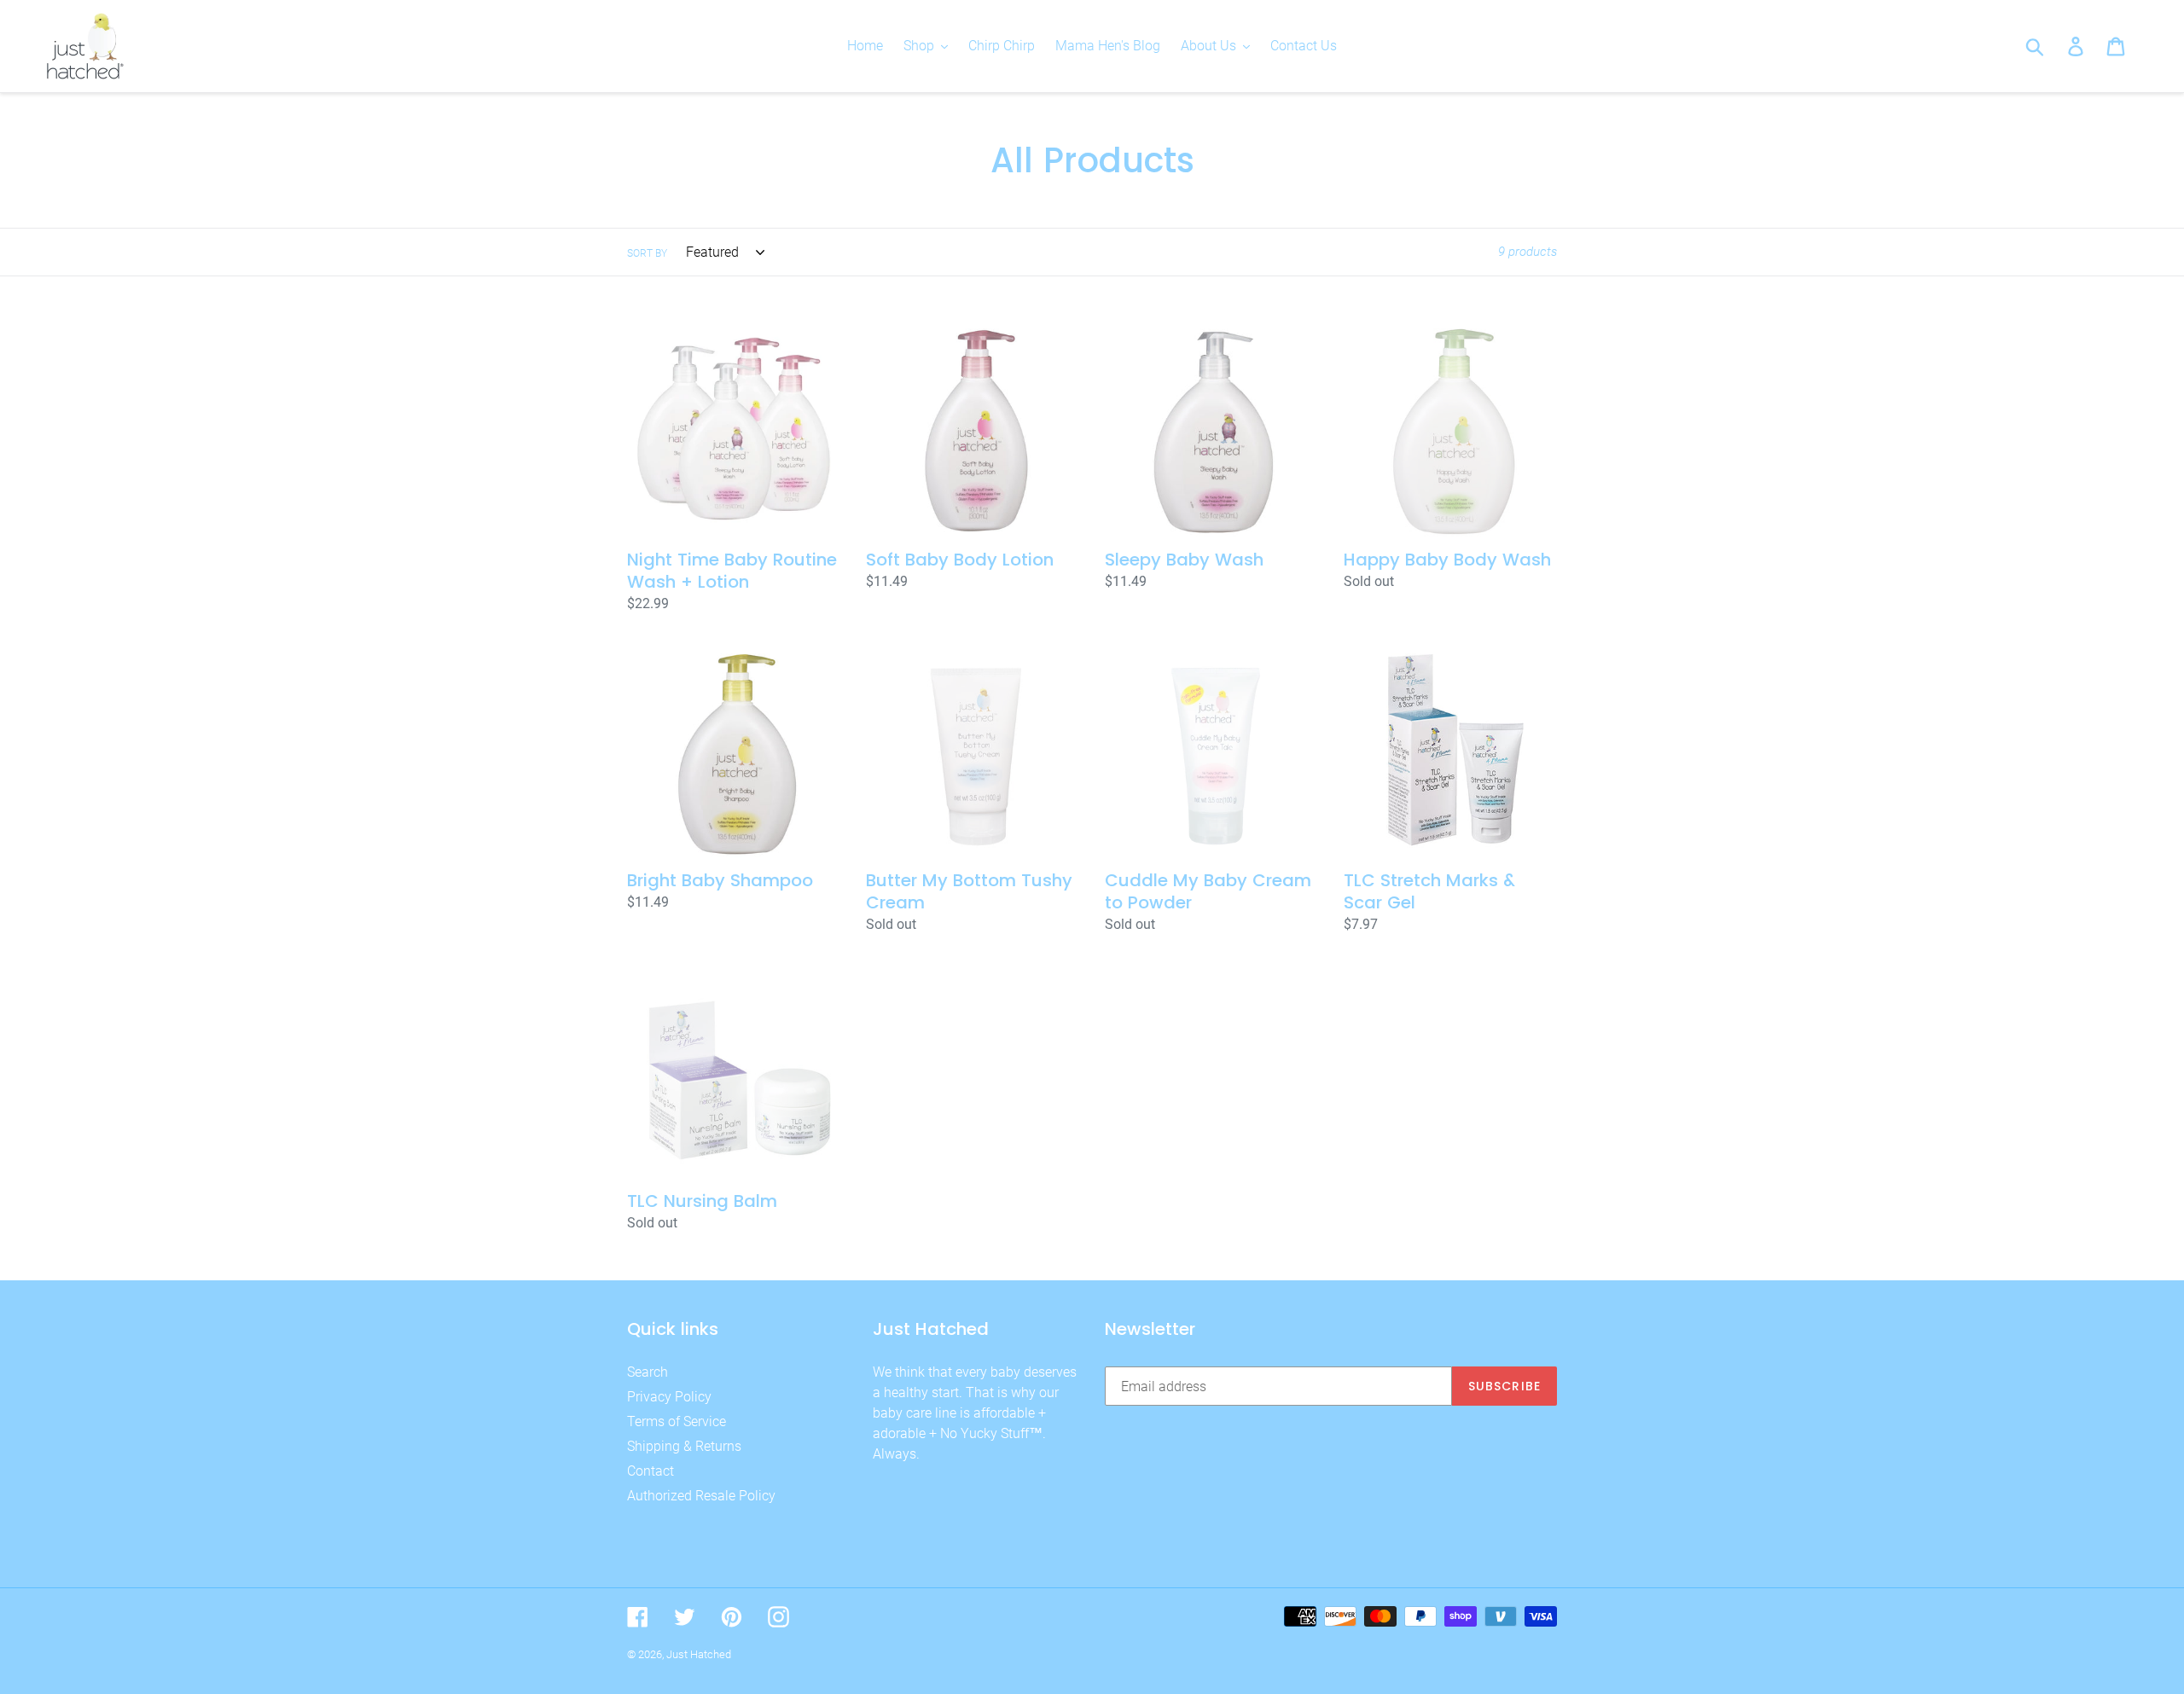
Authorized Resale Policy (701, 1496)
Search (648, 1372)
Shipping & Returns (684, 1446)
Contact (651, 1471)
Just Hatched (699, 1654)
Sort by (647, 253)
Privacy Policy (669, 1397)
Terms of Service (677, 1421)
